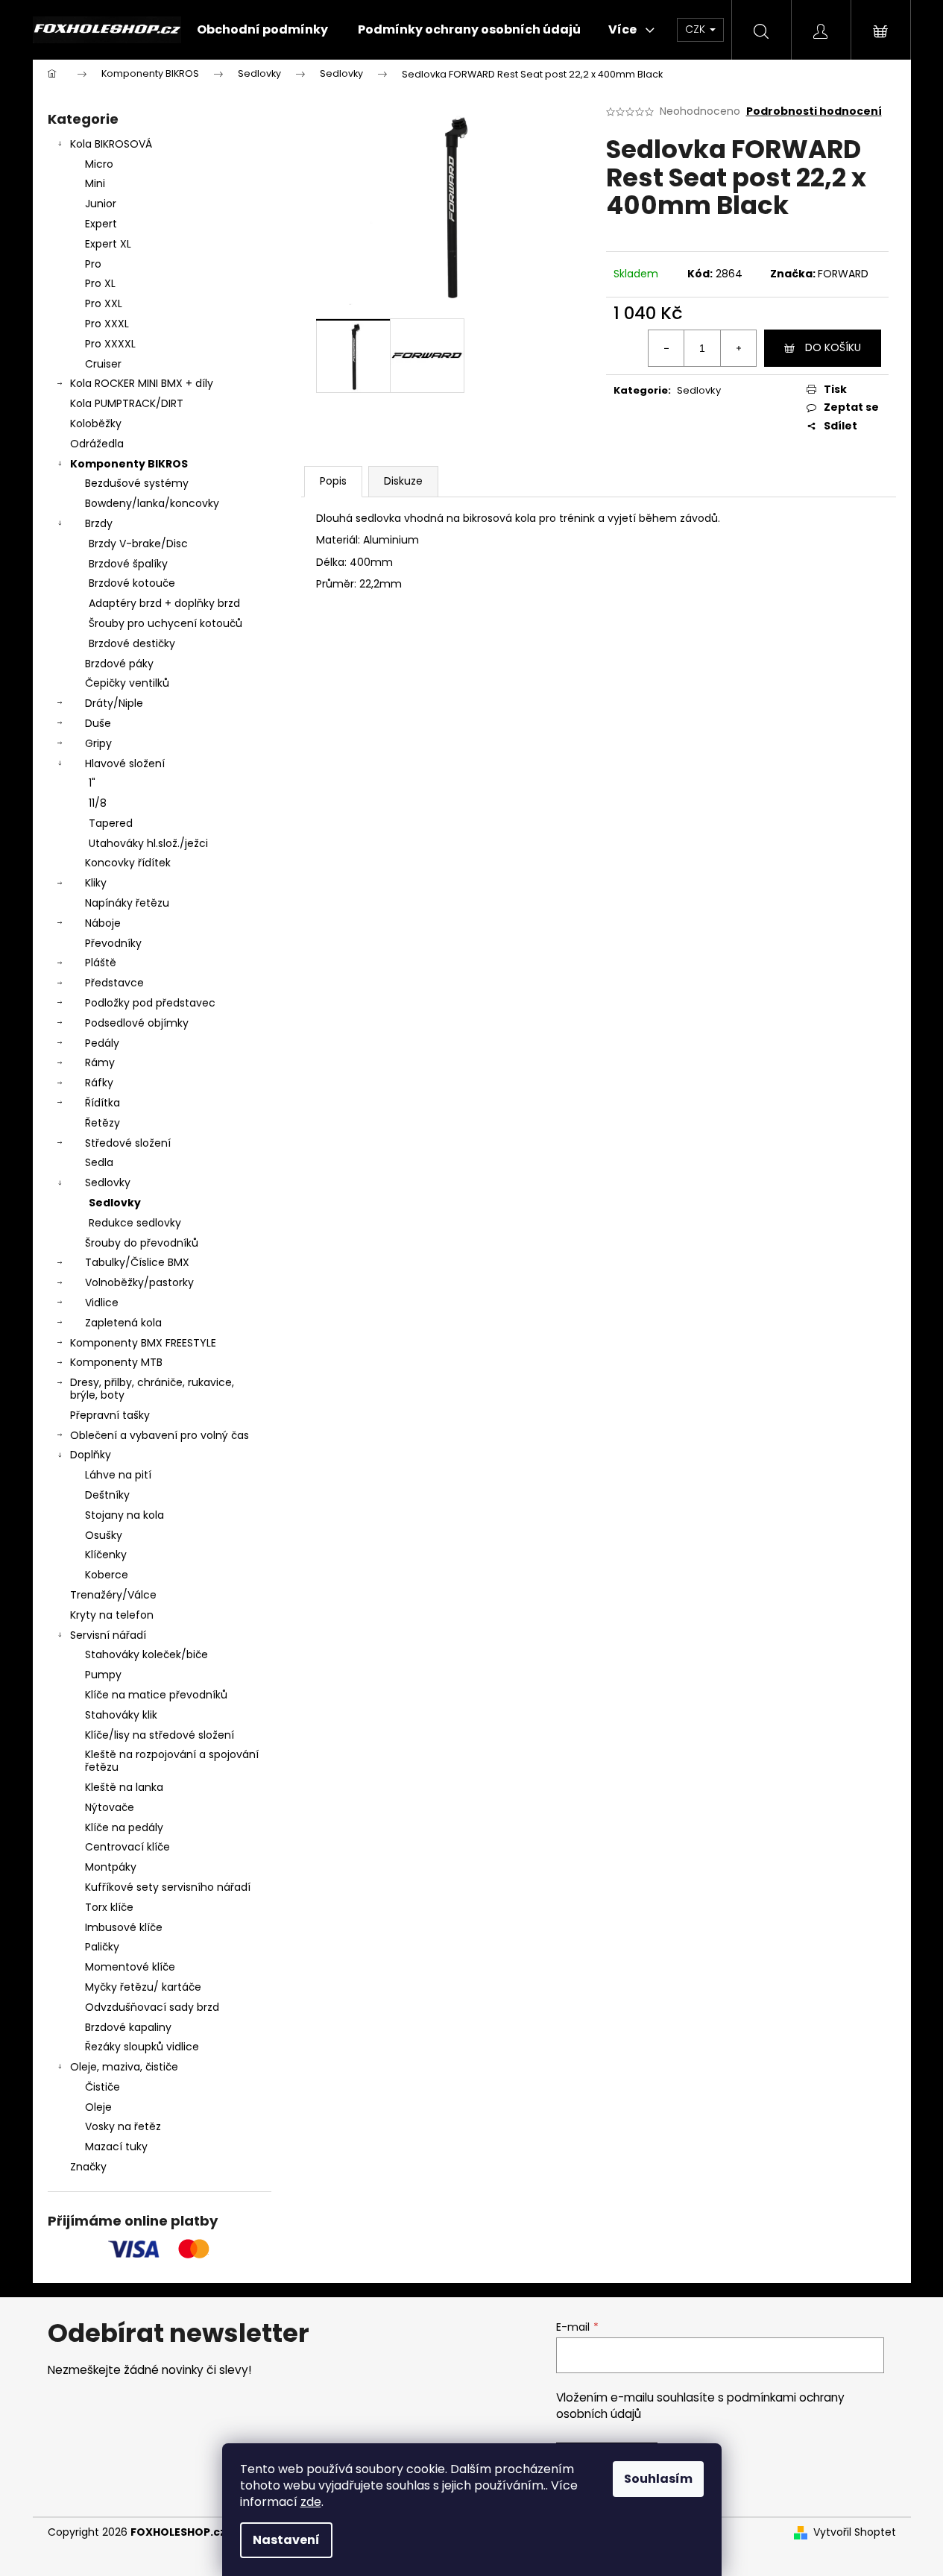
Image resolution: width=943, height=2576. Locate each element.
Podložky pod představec (150, 1003)
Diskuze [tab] (403, 481)
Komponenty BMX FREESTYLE (143, 1343)
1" (92, 783)
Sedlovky (108, 1182)
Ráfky (99, 1083)
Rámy (100, 1062)
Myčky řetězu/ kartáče (143, 1987)
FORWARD (843, 274)
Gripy (98, 743)
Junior (101, 204)
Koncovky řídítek (128, 863)
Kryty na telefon (112, 1615)
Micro (99, 164)
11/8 (98, 803)
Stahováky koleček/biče (146, 1654)
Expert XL (108, 244)
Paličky (102, 1947)
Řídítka (102, 1103)
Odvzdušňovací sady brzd (152, 2007)
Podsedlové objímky (137, 1023)
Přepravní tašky (110, 1415)
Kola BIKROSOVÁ (111, 144)
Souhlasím (658, 2479)
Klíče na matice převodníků (156, 1695)
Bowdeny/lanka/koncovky (152, 503)
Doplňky (91, 1455)
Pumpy (103, 1675)
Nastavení (286, 2540)
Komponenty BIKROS (129, 464)
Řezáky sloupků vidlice (142, 2047)
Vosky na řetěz (123, 2126)
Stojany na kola (124, 1515)
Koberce (107, 1575)
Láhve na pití (118, 1475)
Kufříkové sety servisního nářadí (168, 1887)
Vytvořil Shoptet (855, 2532)
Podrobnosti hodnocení (814, 111)
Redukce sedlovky (135, 1223)
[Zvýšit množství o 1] (738, 348)
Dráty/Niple (114, 703)
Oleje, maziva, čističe (124, 2067)
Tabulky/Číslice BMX (137, 1262)
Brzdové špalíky (128, 564)
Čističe (102, 2087)
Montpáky (111, 1867)
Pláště (101, 963)
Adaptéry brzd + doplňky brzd (164, 603)
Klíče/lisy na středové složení (160, 1735)
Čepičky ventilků (127, 683)
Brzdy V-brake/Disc (138, 544)
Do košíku (833, 347)
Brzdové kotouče (132, 583)
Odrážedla (97, 444)
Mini (95, 183)
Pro (93, 264)
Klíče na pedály (124, 1827)
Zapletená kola (123, 1323)
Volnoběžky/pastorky (139, 1282)
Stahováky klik (121, 1715)
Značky (88, 2167)
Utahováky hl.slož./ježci (148, 843)
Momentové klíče (130, 1967)
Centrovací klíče (127, 1847)
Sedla (99, 1162)
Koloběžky (96, 423)
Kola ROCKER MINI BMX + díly (142, 383)
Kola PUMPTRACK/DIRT (127, 403)
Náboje (103, 923)
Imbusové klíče (124, 1927)
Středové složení (128, 1143)
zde (311, 2502)
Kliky (96, 883)
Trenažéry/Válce (113, 1595)
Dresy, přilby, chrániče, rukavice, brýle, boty (152, 1389)
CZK (697, 29)
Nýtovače (110, 1807)
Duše (98, 723)
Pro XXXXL (110, 344)
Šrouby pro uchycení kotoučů (165, 623)
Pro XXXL (107, 324)
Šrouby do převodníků (142, 1243)
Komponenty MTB (116, 1362)
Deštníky (107, 1495)
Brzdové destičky (132, 643)
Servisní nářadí (108, 1635)
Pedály (102, 1043)
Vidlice (102, 1303)
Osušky (104, 1535)
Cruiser (103, 364)
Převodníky (113, 943)
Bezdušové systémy (137, 483)
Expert (101, 224)
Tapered (111, 823)
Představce (114, 983)
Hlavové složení (125, 763)
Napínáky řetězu (127, 903)
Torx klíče (109, 1907)
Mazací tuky (116, 2147)
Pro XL (100, 283)
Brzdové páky (119, 664)
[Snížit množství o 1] (666, 348)
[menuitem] (262, 30)
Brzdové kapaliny (128, 2027)
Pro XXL (104, 303)
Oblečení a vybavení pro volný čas (160, 1435)
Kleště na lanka (124, 1787)
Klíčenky (106, 1555)
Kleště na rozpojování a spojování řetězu (172, 1761)
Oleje (98, 2107)
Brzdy (99, 523)
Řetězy (102, 1123)
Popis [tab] (333, 481)
